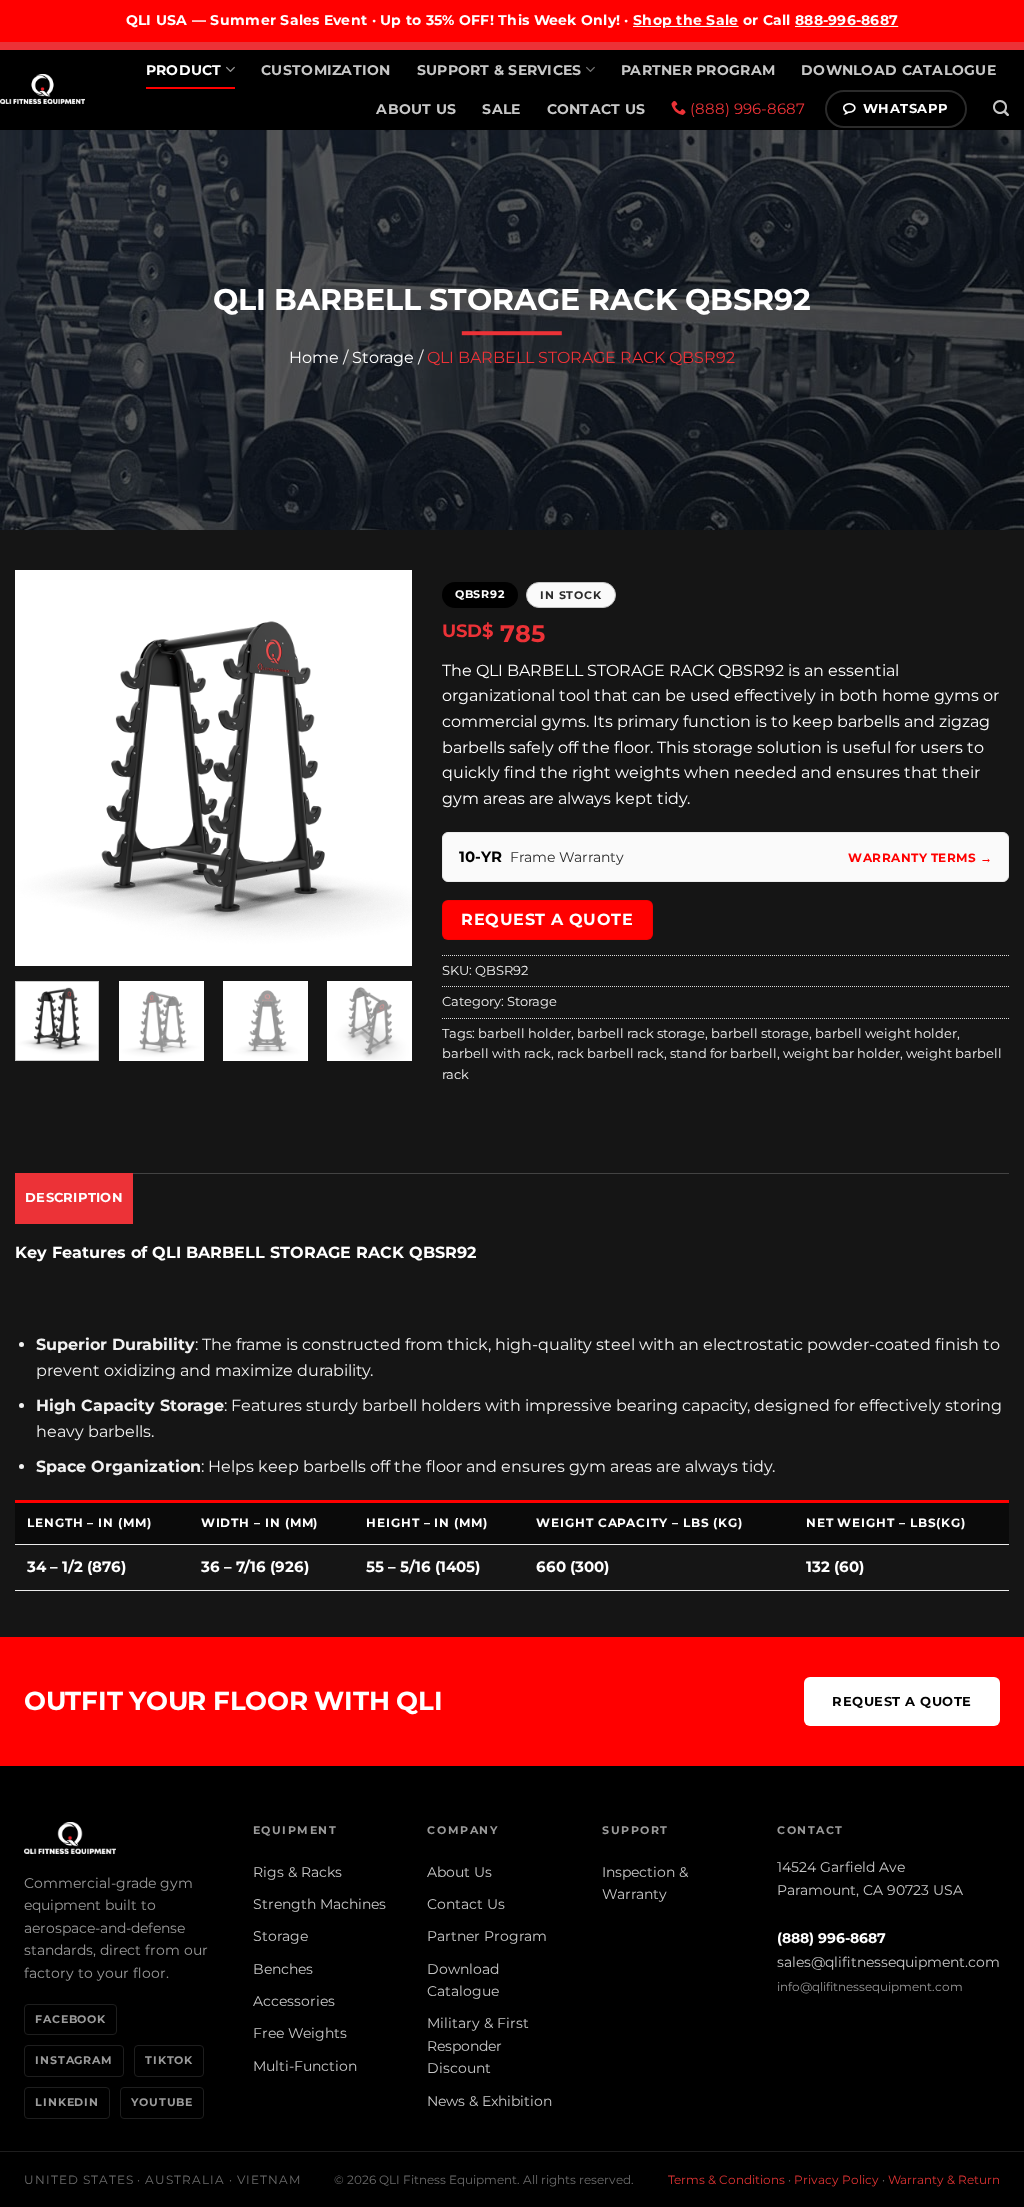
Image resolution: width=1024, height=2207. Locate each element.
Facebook (70, 2019)
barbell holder (524, 1033)
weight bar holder (841, 1053)
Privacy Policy (836, 2179)
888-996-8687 (846, 20)
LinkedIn (67, 2102)
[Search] (1001, 108)
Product (184, 70)
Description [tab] (74, 1197)
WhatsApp (906, 108)
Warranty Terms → (920, 857)
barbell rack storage (641, 1033)
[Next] (379, 767)
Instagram (74, 2060)
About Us (416, 109)
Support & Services (499, 70)
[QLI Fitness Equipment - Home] (118, 1838)
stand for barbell (723, 1053)
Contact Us (596, 109)
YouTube (162, 2102)
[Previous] (48, 767)
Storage (383, 357)
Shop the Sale (686, 20)
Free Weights (300, 2033)
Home (314, 357)
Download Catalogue (898, 70)
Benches (283, 1969)
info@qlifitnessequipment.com (870, 1986)
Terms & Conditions (726, 2179)
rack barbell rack (610, 1053)
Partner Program (698, 70)
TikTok (169, 2060)
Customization (326, 70)
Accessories (294, 2001)
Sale (501, 109)
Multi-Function (305, 2066)
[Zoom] (41, 941)
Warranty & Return (944, 2179)
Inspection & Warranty (645, 1883)
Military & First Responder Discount (478, 2045)
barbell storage (760, 1033)
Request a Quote (547, 919)
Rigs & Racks (297, 1872)
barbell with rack (496, 1053)
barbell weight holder (886, 1033)
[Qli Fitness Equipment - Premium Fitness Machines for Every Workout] (42, 89)
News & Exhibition (489, 2101)
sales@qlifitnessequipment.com (888, 1962)
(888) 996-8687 (745, 108)
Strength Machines (319, 1904)
